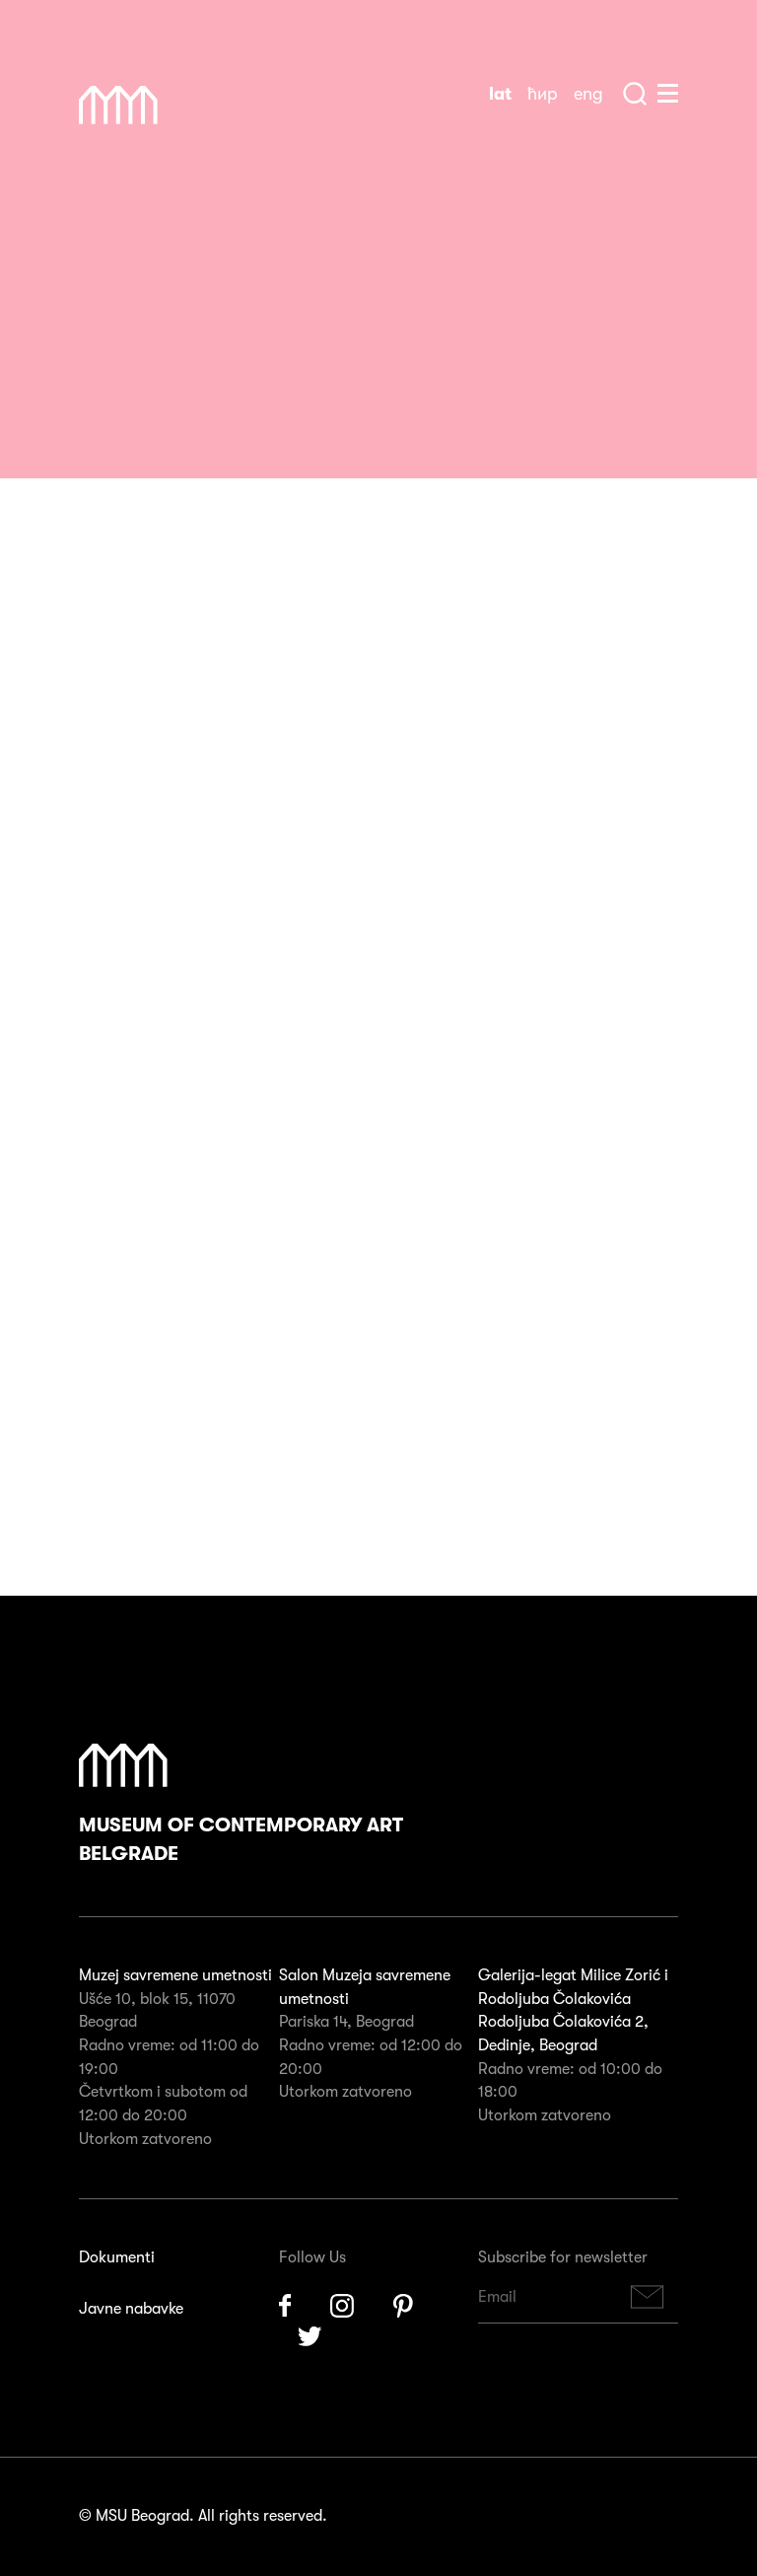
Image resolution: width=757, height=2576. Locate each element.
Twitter (310, 2338)
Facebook (285, 2306)
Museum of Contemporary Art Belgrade (241, 1840)
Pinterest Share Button (168, 286)
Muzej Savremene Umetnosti (118, 106)
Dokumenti (117, 2257)
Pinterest (403, 2306)
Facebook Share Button (118, 286)
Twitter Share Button (217, 286)
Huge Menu (668, 93)
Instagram (342, 2306)
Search (635, 94)
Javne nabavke (131, 2309)
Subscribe (648, 2297)
